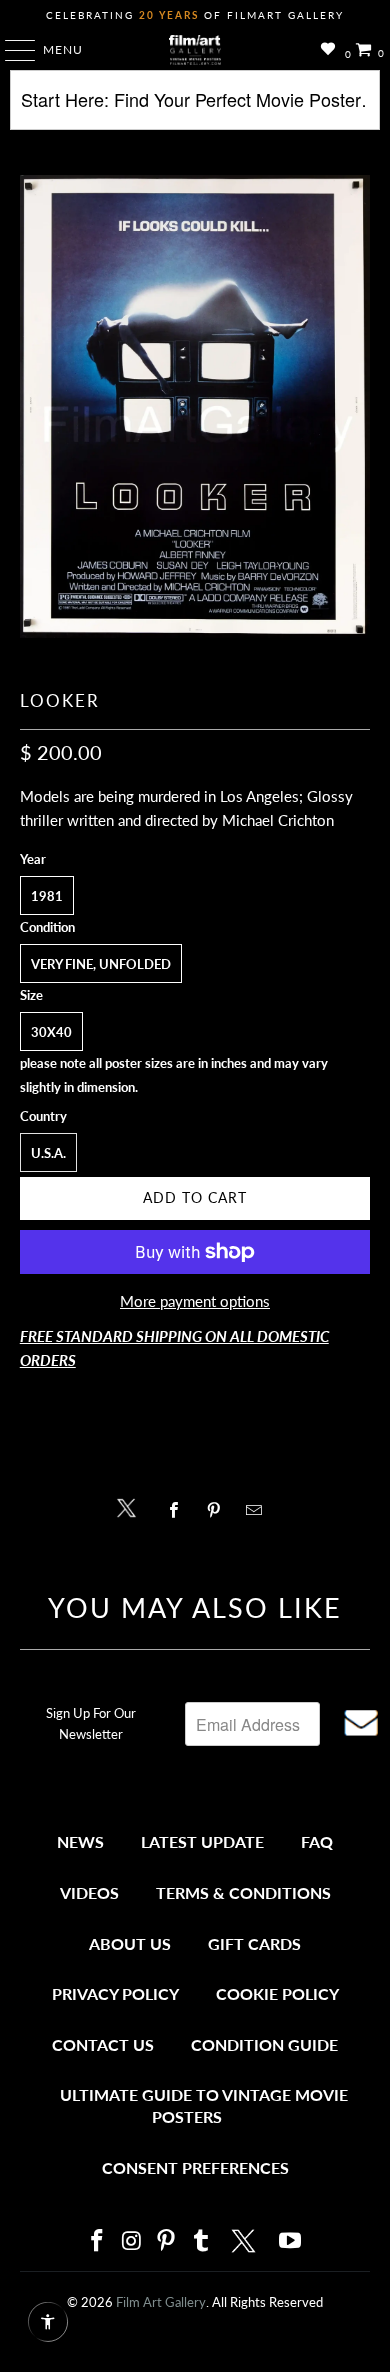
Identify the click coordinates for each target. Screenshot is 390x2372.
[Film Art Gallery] (195, 50)
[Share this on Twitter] (131, 1506)
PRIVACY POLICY (115, 1993)
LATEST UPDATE (202, 1841)
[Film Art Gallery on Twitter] (246, 2241)
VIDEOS (89, 1892)
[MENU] (10, 50)
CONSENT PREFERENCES (195, 2167)
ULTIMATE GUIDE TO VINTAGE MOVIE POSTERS (204, 2105)
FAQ (317, 1841)
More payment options (195, 1301)
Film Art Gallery (161, 2302)
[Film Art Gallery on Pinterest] (167, 2241)
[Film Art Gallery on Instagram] (132, 2241)
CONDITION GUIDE (264, 2044)
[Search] (195, 107)
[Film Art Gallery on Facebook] (97, 2241)
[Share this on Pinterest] (218, 1510)
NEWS (80, 1841)
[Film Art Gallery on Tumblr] (201, 2241)
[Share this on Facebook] (178, 1510)
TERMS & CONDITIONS (243, 1892)
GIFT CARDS (254, 1943)
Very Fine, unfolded (101, 964)
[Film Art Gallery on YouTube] (291, 2241)
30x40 (51, 1032)
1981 (47, 896)
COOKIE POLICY (277, 1993)
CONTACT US (103, 2044)
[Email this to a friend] (259, 1510)
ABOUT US (130, 1943)
